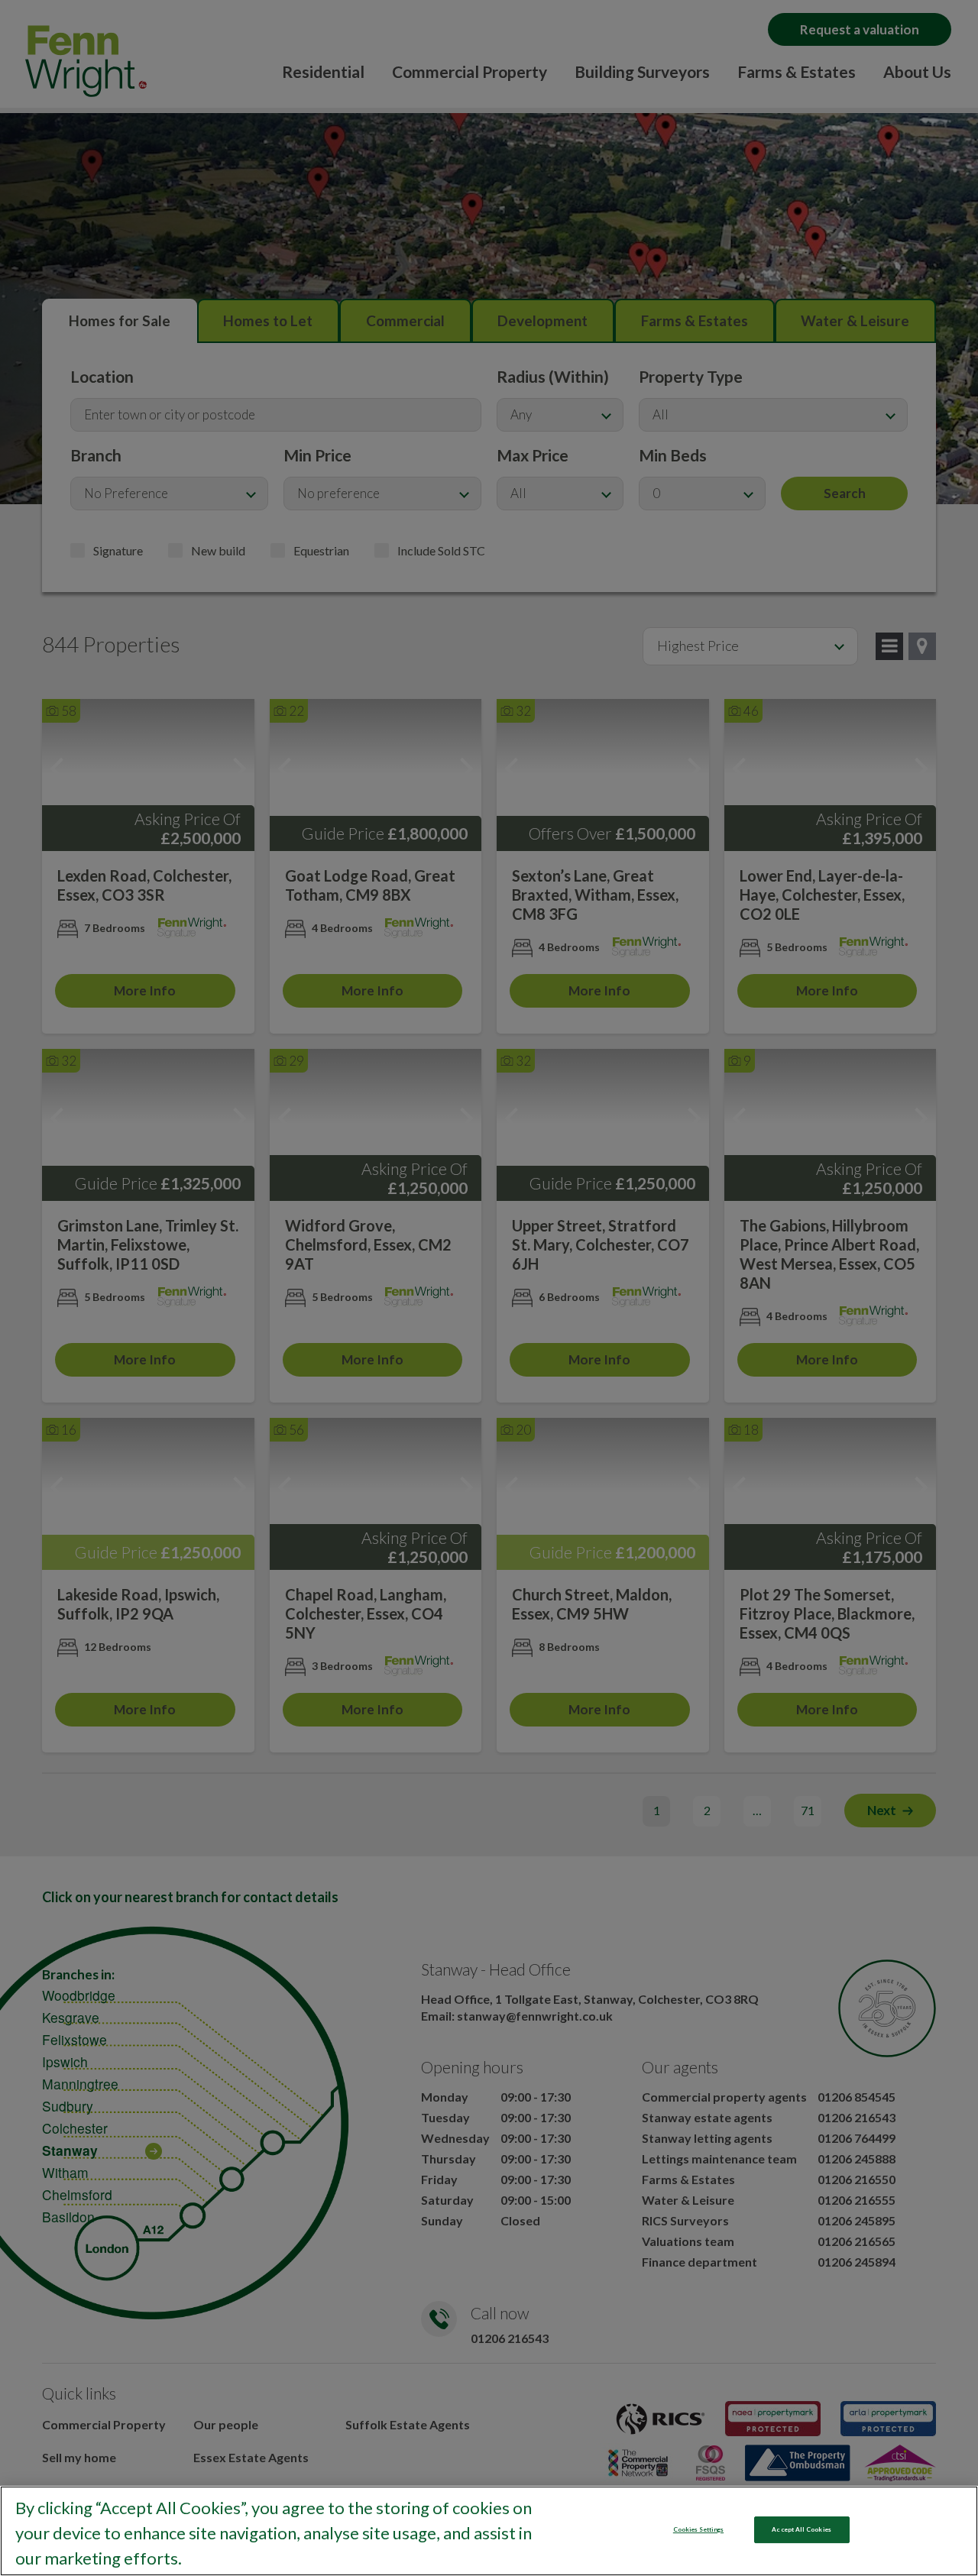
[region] (489, 2531)
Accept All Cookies (801, 2529)
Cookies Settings (698, 2529)
